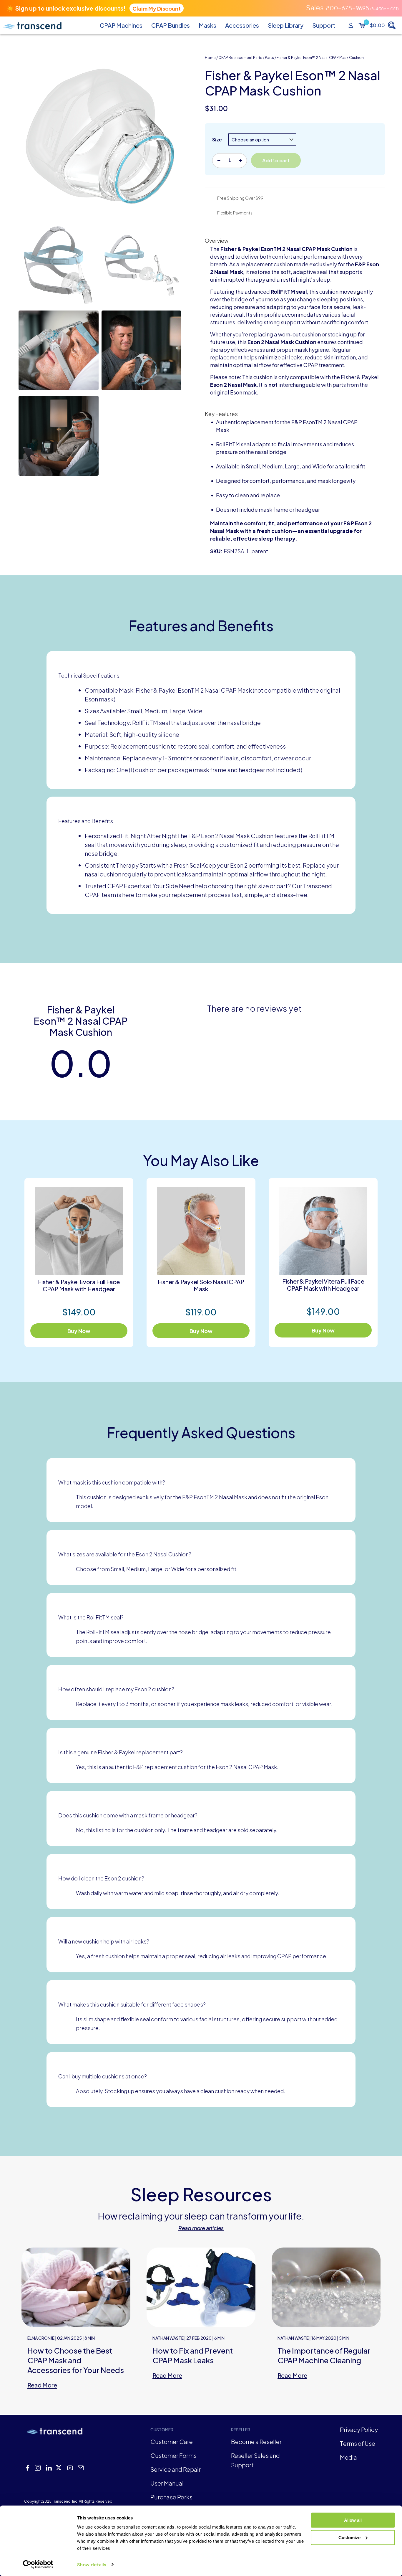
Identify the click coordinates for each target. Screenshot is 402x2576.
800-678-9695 (347, 8)
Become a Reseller (256, 2442)
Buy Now (79, 1331)
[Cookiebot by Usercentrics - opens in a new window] (38, 2565)
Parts (269, 58)
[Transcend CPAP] (32, 25)
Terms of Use (358, 2443)
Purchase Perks (171, 2497)
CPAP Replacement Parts (240, 58)
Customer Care (172, 2442)
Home (210, 58)
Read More (42, 2385)
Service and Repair (176, 2469)
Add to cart (276, 160)
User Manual (167, 2483)
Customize (349, 2537)
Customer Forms (173, 2455)
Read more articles (201, 2228)
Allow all (353, 2520)
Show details (92, 2564)
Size (217, 139)
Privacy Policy (359, 2429)
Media (348, 2457)
